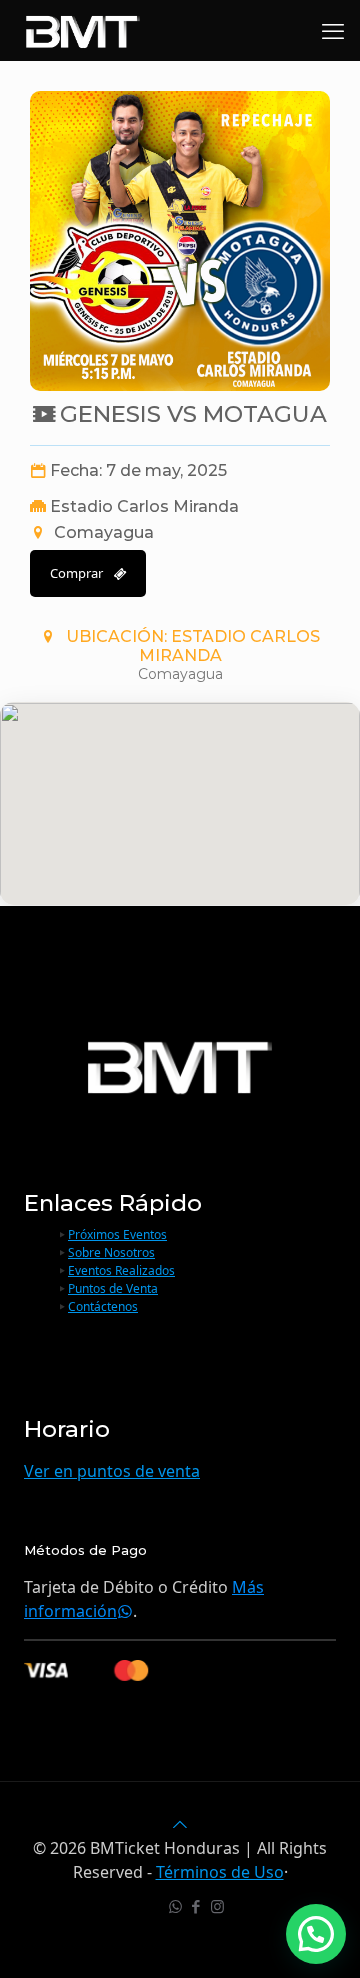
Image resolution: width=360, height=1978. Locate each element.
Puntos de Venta (113, 1288)
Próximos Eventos (117, 1234)
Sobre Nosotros (111, 1252)
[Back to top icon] (180, 1824)
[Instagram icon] (217, 1906)
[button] (316, 1934)
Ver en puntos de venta (112, 1471)
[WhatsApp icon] (175, 1906)
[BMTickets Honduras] (83, 30)
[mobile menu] (333, 30)
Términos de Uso (220, 1872)
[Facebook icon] (196, 1906)
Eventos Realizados (121, 1270)
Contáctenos (103, 1306)
